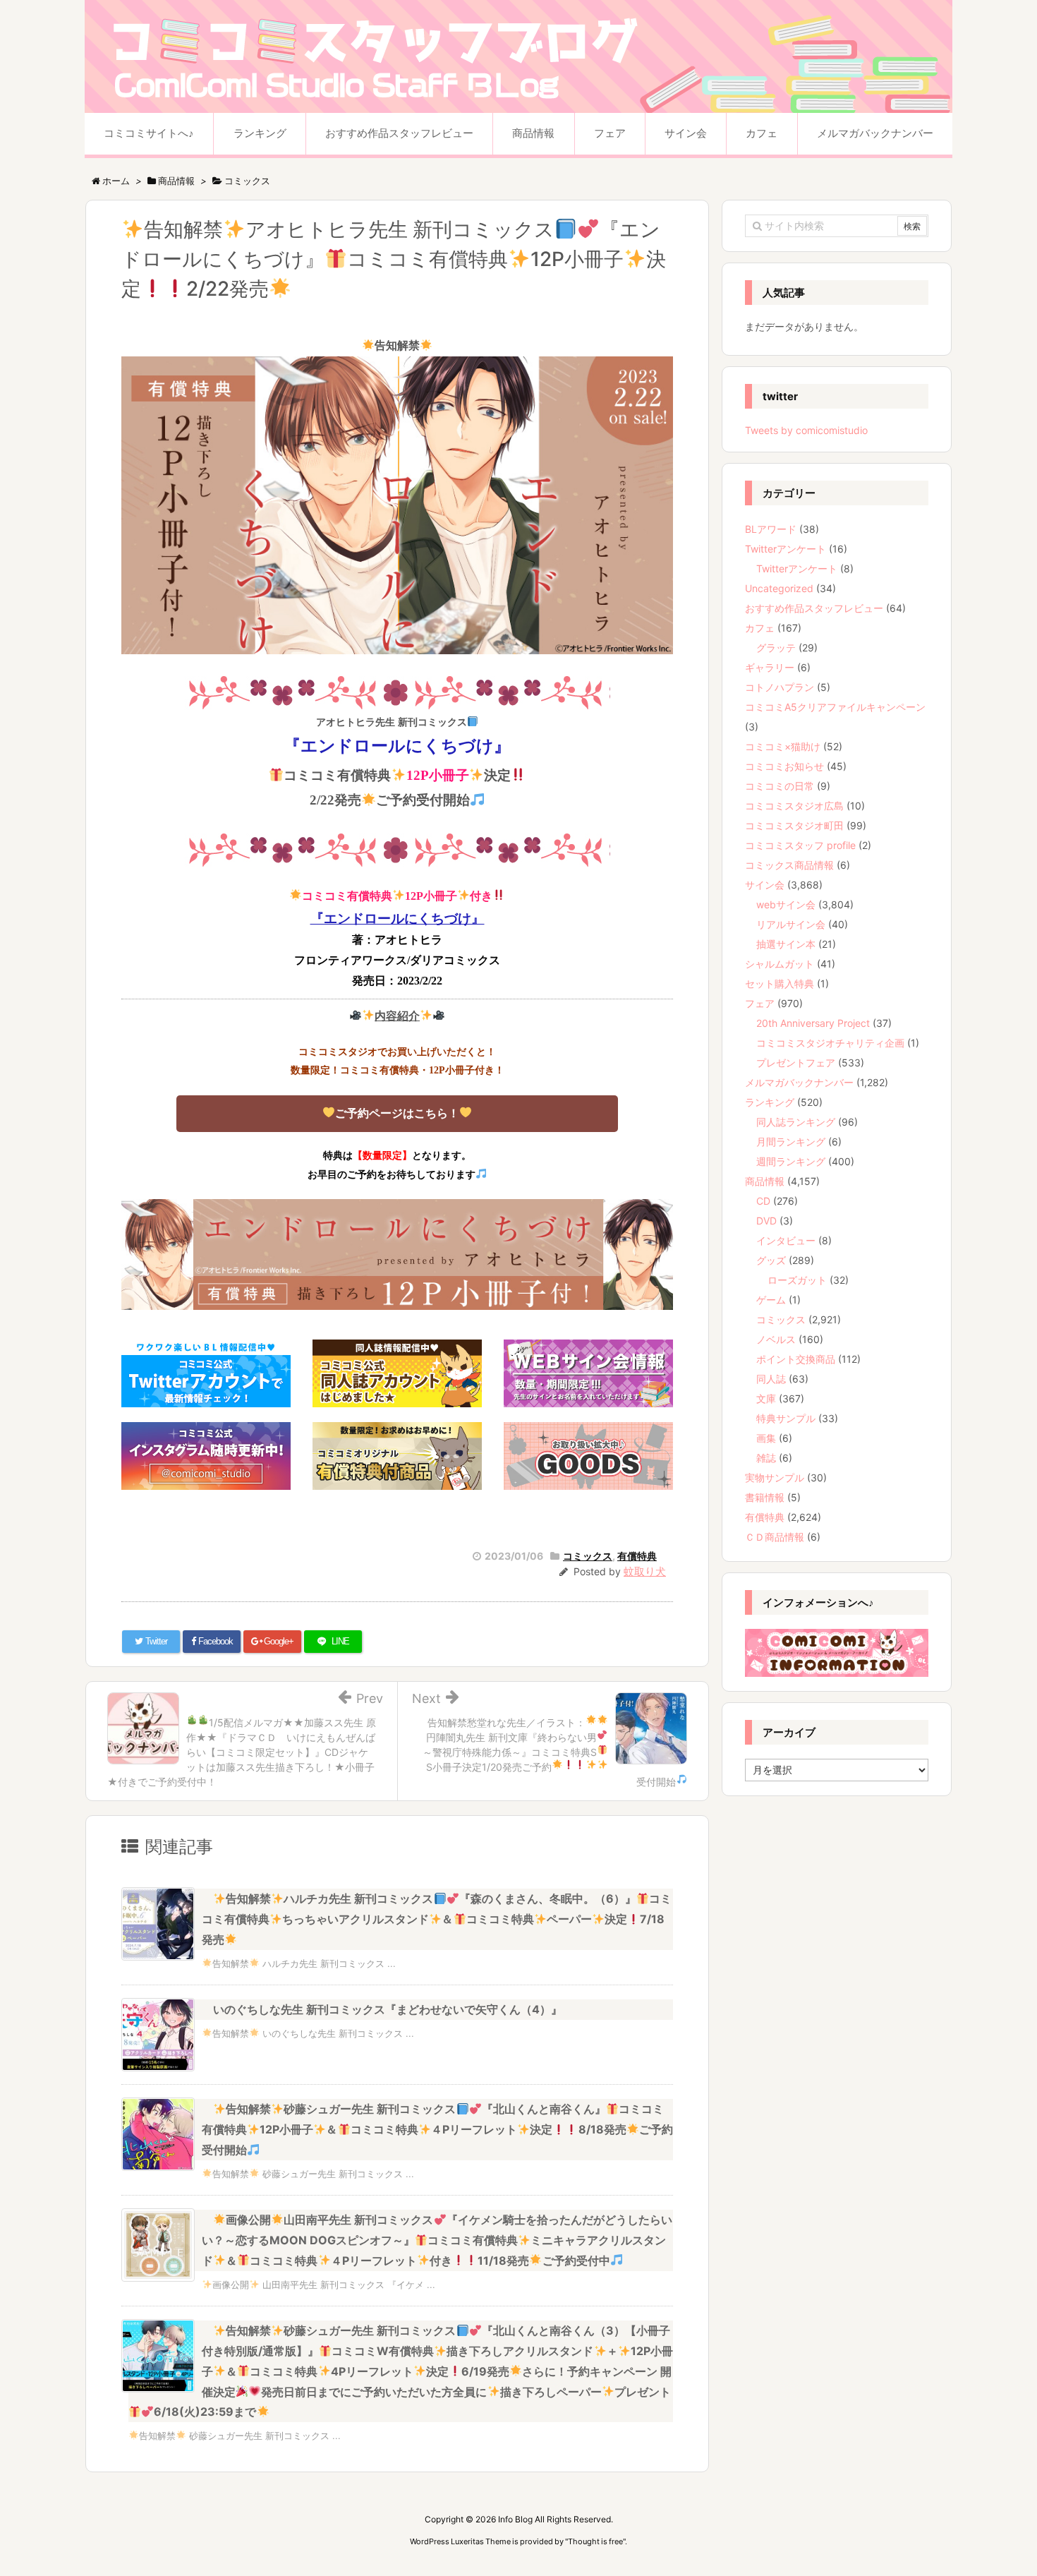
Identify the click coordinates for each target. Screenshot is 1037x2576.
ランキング (770, 1102)
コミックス (588, 1556)
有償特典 (637, 1556)
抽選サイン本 (786, 944)
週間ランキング (791, 1161)
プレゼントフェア (796, 1063)
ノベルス (776, 1339)
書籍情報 (765, 1497)
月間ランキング (791, 1142)
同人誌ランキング (796, 1122)
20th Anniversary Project (813, 1023)
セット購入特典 (780, 983)
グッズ (771, 1260)
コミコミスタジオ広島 (794, 806)
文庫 (766, 1398)
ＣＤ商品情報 (775, 1537)
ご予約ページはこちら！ (397, 1113)
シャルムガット (780, 964)
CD (763, 1201)
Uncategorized (779, 588)
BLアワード (771, 529)
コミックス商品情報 (789, 865)
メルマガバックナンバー (799, 1082)
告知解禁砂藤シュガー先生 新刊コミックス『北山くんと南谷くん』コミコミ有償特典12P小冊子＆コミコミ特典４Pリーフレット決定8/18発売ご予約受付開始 (437, 2129)
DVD (766, 1221)
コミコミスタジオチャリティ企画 (830, 1043)
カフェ (760, 628)
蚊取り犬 (645, 1571)
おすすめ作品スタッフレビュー (814, 608)
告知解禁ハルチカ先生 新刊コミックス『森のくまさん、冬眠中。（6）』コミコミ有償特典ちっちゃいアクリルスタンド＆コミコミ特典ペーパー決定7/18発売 (437, 1919)
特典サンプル (786, 1418)
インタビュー (786, 1240)
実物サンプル (775, 1477)
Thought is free (595, 2541)
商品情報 (765, 1181)
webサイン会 (786, 904)
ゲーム (771, 1300)
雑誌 (766, 1458)
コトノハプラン (780, 687)
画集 (766, 1438)
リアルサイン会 (791, 924)
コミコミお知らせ (784, 766)
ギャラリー (770, 667)
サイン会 (765, 885)
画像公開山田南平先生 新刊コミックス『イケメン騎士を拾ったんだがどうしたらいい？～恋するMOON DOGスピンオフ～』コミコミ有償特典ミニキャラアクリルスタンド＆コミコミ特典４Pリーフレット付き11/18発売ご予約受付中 (437, 2240)
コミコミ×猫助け (783, 746)
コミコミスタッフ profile (800, 845)
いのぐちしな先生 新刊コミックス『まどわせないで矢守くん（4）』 (388, 2009)
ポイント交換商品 (796, 1359)
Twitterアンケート (786, 549)
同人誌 (771, 1379)
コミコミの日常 (780, 786)
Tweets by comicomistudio (806, 430)
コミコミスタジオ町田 (794, 825)
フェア (760, 1003)
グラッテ (776, 648)
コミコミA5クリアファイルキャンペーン (835, 707)
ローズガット (797, 1280)
